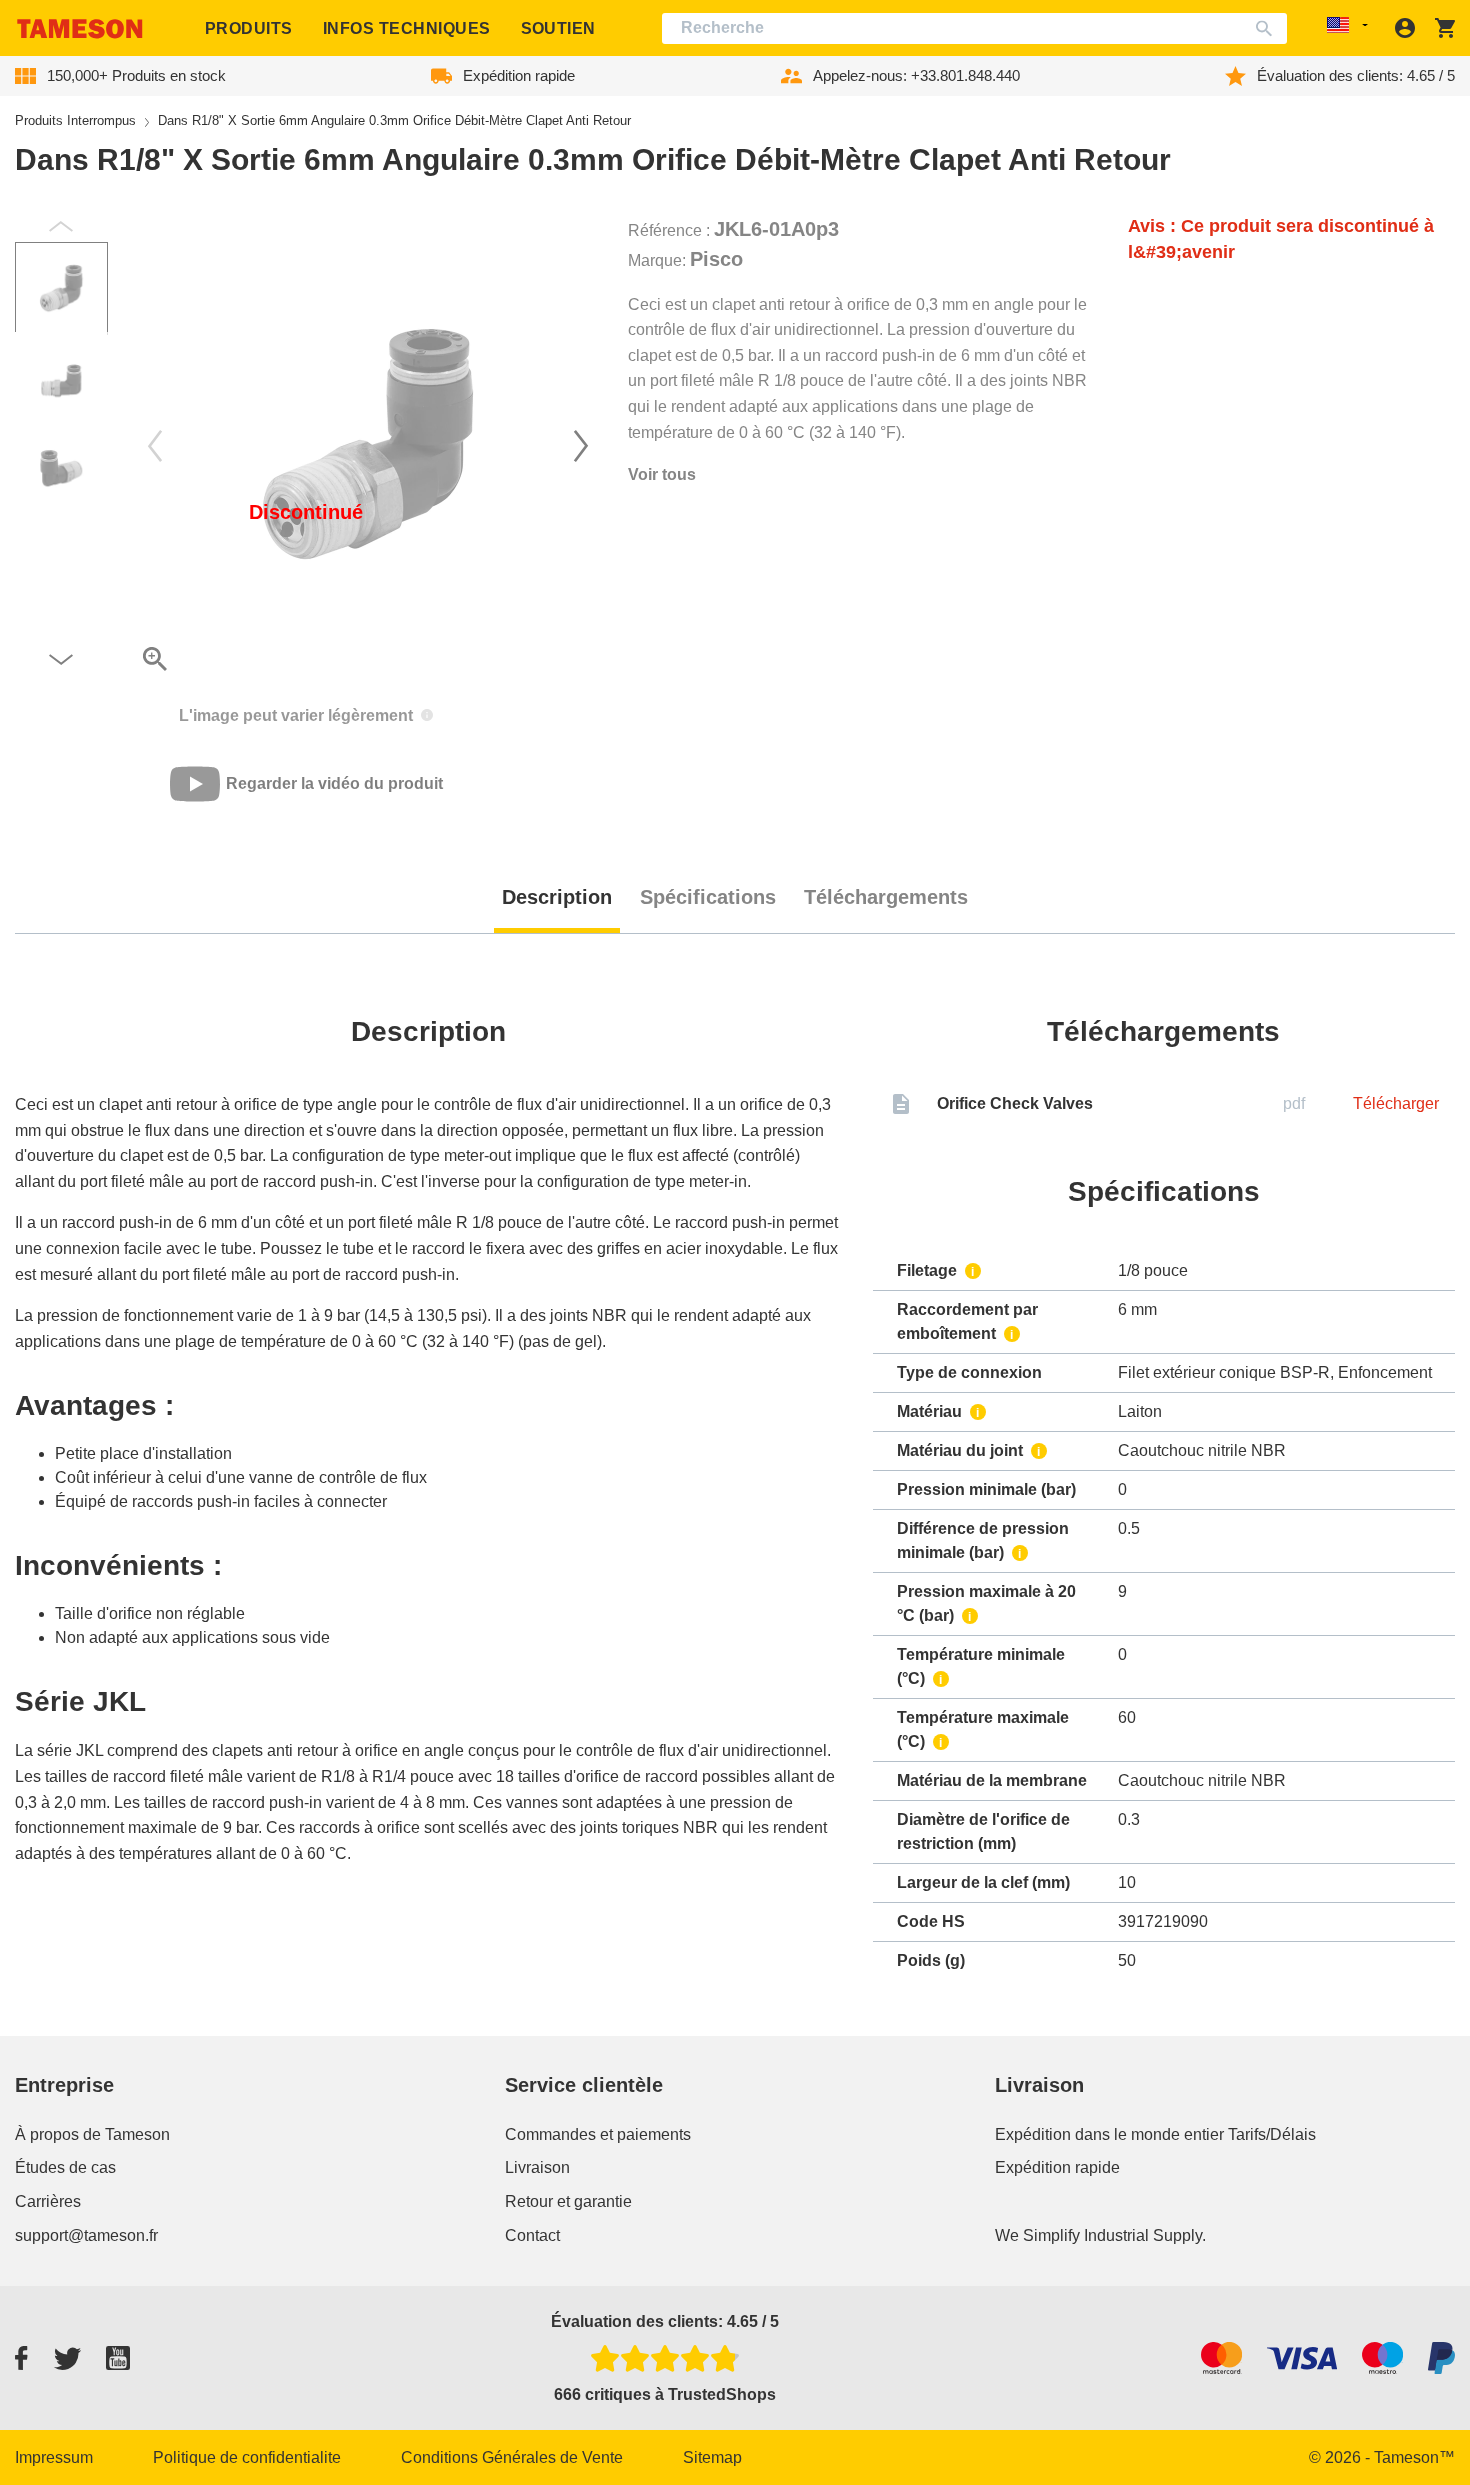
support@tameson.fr (86, 2235)
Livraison (537, 2167)
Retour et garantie (568, 2201)
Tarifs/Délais (1272, 2134)
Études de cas (65, 2167)
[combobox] (974, 28)
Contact (532, 2235)
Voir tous (662, 474)
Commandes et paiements (598, 2134)
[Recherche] (1268, 28)
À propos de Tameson (92, 2134)
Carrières (48, 2201)
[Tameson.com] (80, 28)
